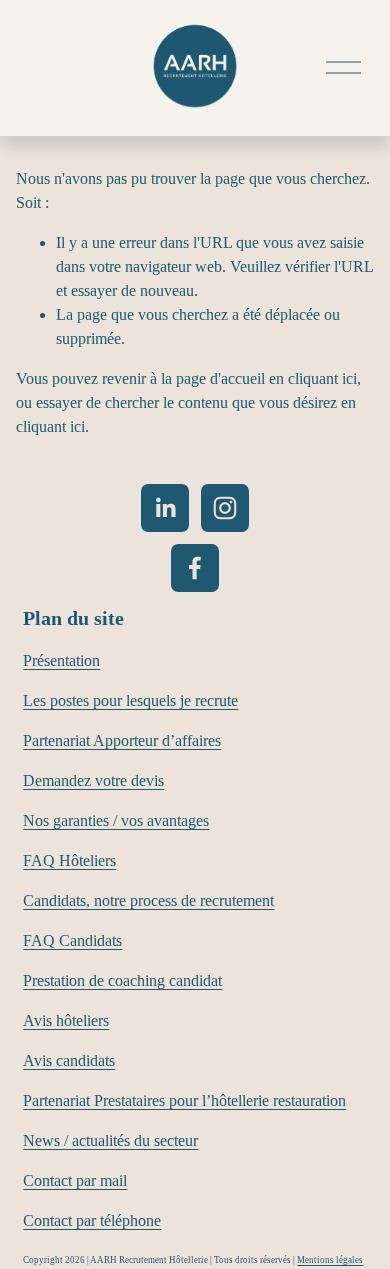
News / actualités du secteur (110, 1140)
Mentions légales (330, 1260)
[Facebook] (195, 568)
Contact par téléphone (92, 1220)
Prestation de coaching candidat (122, 980)
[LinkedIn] (165, 508)
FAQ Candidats (72, 940)
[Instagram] (225, 508)
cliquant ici (322, 378)
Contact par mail (75, 1180)
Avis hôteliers (66, 1020)
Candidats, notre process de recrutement (148, 900)
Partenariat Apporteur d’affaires (122, 740)
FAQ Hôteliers (69, 860)
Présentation (61, 660)
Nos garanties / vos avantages (116, 820)
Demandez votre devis (93, 780)
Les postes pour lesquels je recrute (130, 700)
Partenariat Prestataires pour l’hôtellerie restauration (184, 1100)
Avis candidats (69, 1060)
